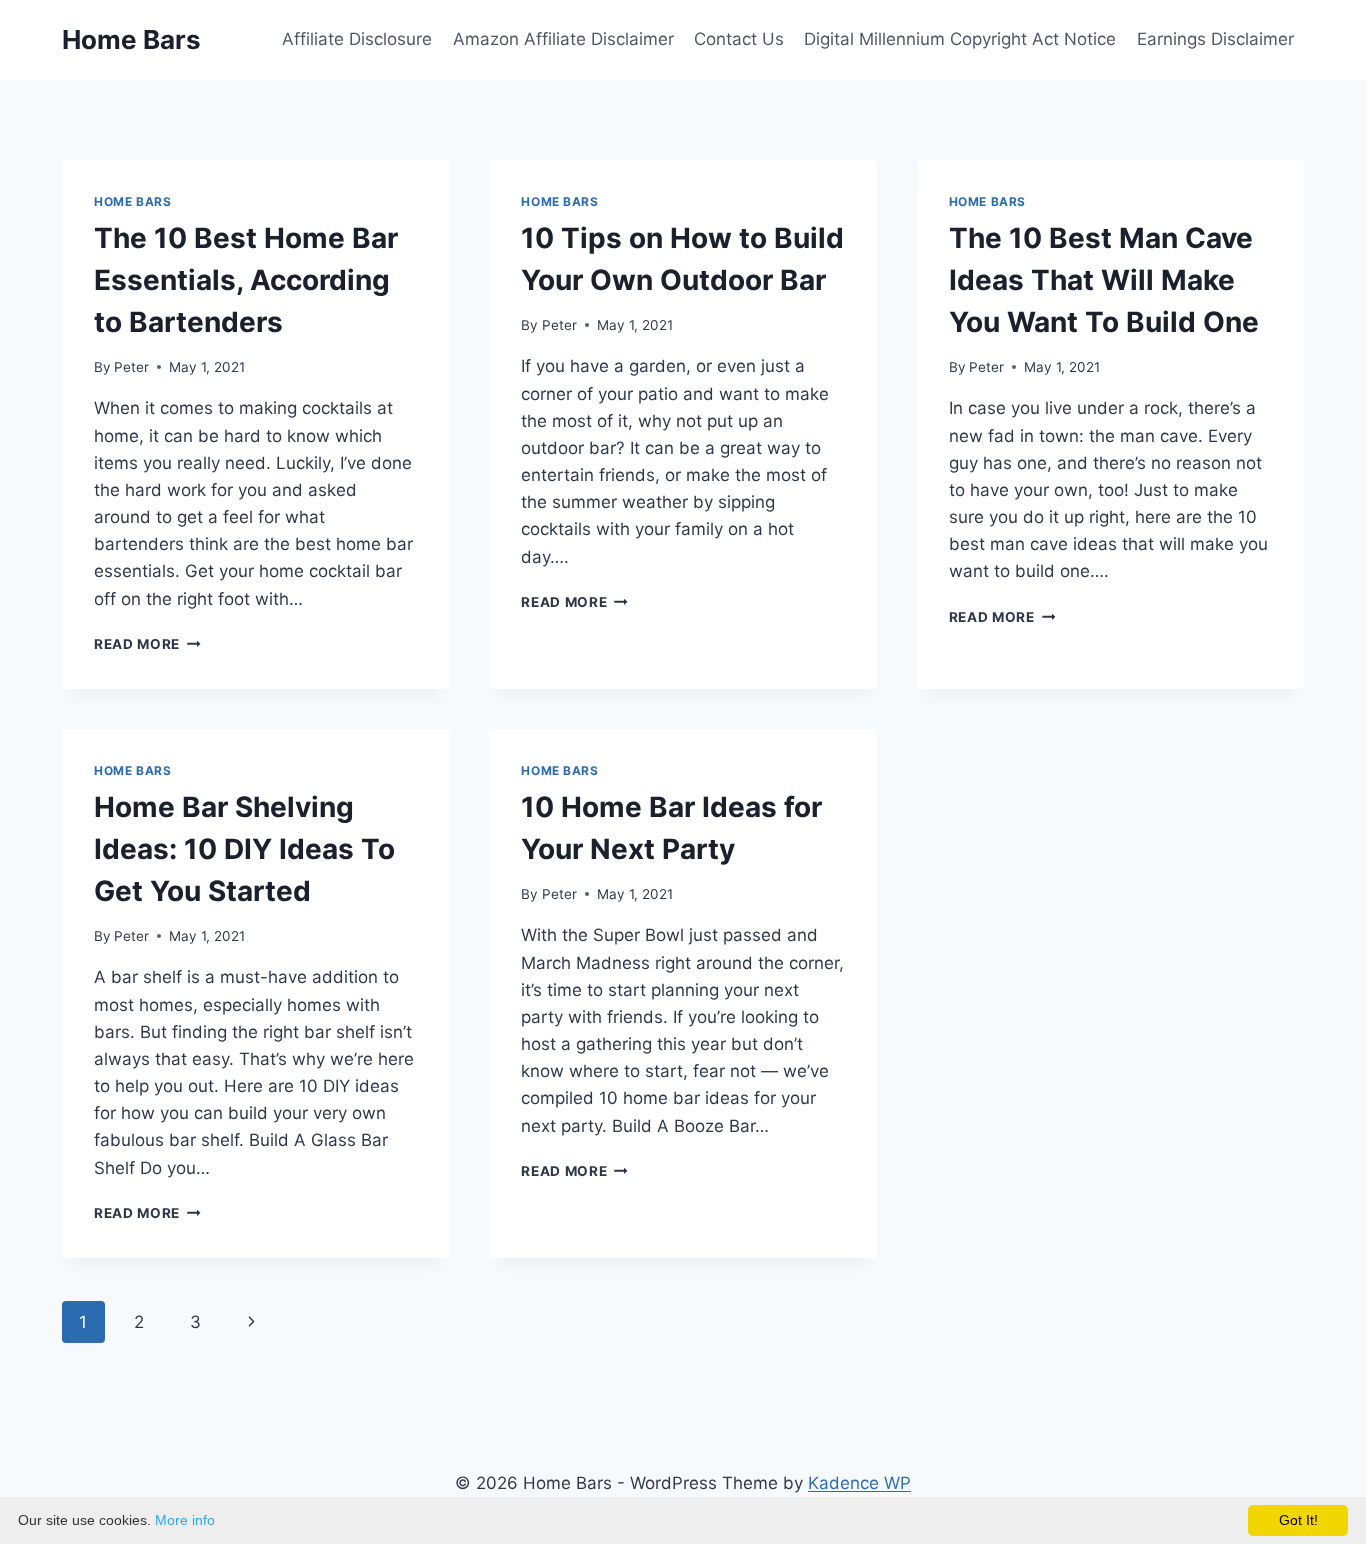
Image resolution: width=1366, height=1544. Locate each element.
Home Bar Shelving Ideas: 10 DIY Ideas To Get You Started (244, 849)
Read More (147, 644)
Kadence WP (859, 1483)
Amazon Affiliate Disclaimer (563, 39)
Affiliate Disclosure (357, 39)
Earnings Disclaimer (1215, 39)
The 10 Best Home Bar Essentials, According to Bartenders (246, 280)
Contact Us (739, 39)
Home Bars (132, 201)
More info (185, 1520)
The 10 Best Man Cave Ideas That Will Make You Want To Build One (1104, 280)
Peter (131, 367)
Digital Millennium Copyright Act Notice (960, 39)
